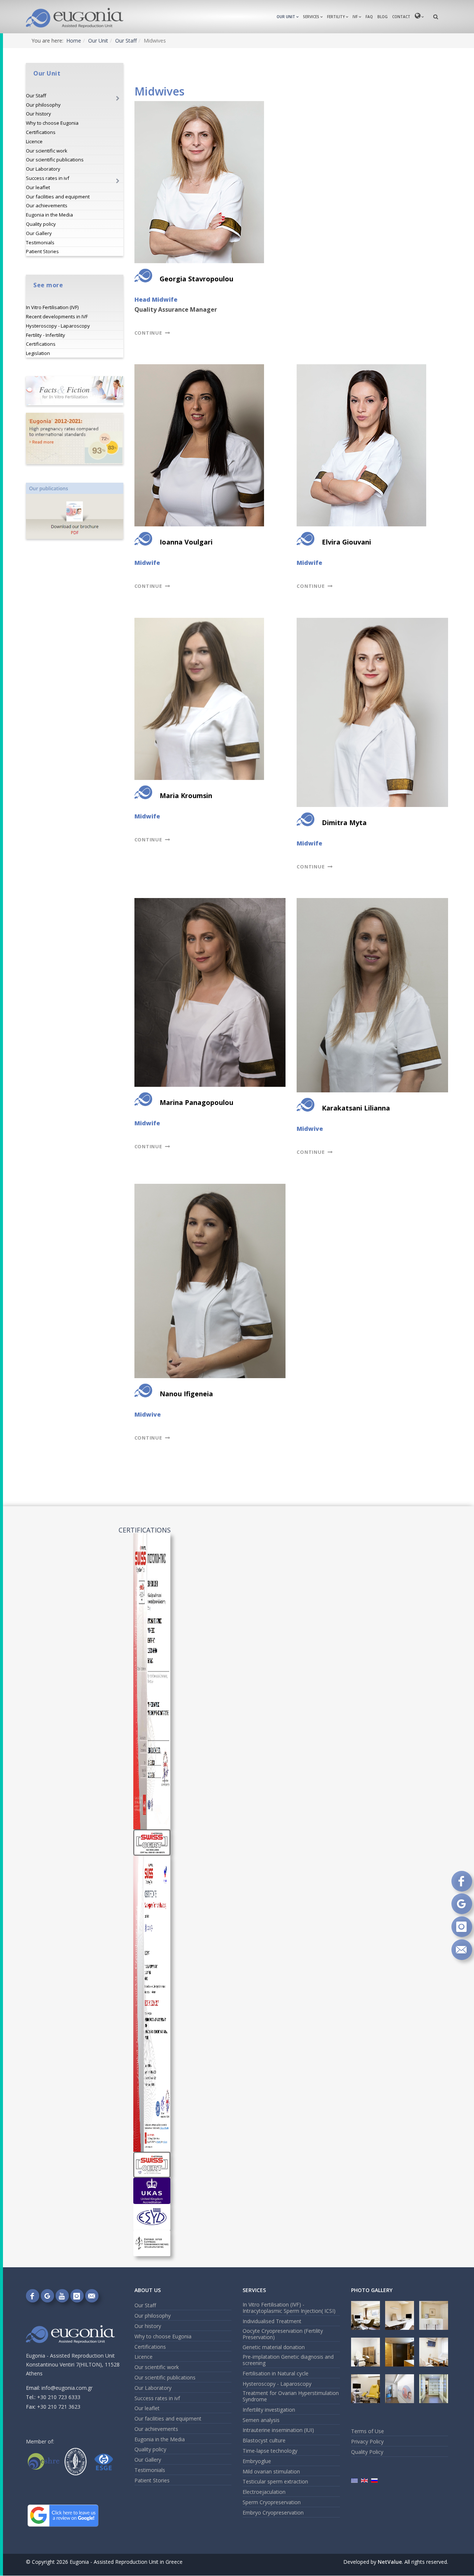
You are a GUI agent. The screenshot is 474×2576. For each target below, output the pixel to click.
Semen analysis (261, 2420)
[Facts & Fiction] (75, 391)
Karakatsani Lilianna (356, 1108)
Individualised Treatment (272, 2321)
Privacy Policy (367, 2441)
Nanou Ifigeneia (186, 1394)
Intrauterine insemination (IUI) (278, 2430)
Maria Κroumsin (186, 795)
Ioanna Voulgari (186, 542)
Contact (401, 17)
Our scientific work (47, 151)
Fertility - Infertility (46, 335)
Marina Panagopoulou (196, 1102)
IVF (355, 17)
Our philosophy (43, 105)
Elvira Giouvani (346, 542)
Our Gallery (39, 233)
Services (311, 17)
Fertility (336, 17)
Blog (383, 17)
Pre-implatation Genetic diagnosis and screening (288, 2360)
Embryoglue (257, 2461)
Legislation (38, 353)
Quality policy (41, 224)
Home (74, 41)
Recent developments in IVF (57, 316)
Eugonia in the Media (49, 215)
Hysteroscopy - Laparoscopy (58, 326)
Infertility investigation (269, 2410)
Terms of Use (368, 2431)
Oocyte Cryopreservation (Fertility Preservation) (283, 2334)
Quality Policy (367, 2452)
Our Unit (286, 17)
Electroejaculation (264, 2492)
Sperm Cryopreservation (272, 2502)
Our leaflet (38, 187)
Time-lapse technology (270, 2451)
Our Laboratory (43, 169)
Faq (369, 17)
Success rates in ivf (48, 178)
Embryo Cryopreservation (273, 2513)
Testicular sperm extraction (275, 2481)
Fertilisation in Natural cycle (276, 2373)
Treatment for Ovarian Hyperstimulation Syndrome (291, 2396)
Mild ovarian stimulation (271, 2471)
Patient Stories (42, 251)
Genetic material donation (274, 2347)
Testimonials (40, 242)
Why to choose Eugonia (52, 123)
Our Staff (126, 41)
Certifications (41, 132)
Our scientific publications (55, 160)
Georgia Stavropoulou (196, 279)
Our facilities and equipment (58, 197)
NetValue (390, 2562)
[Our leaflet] (75, 511)
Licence (34, 141)
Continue (149, 333)
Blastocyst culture (264, 2440)
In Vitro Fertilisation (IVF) (52, 307)
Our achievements (47, 205)
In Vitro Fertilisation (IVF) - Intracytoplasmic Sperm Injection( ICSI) (289, 2308)
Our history (39, 114)
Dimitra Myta (344, 823)
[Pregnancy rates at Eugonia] (75, 438)
